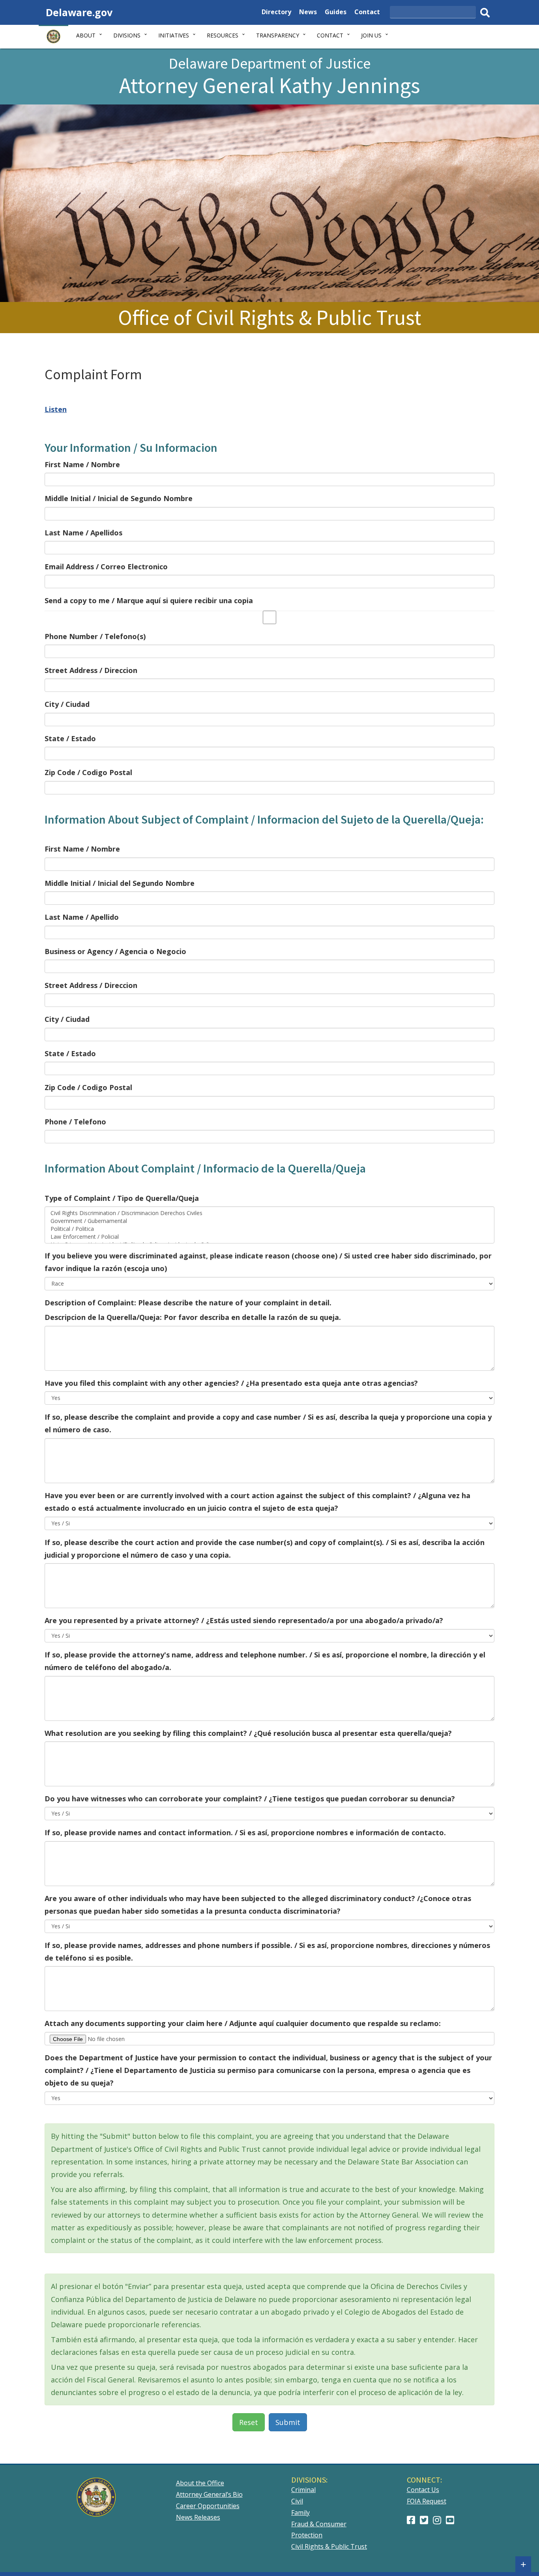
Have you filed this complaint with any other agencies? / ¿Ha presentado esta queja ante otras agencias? (231, 1383)
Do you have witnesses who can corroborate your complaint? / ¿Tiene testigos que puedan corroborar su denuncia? (250, 1799)
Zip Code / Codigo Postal (88, 772)
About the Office (200, 2483)
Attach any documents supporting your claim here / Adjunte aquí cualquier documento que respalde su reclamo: (243, 2023)
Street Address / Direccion (91, 670)
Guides (336, 13)
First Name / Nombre (82, 464)
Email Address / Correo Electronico (106, 567)
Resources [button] (223, 35)
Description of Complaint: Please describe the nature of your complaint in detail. (188, 1303)
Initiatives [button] (174, 35)
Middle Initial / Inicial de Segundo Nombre (119, 498)
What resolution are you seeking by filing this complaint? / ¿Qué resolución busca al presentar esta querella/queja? (248, 1733)
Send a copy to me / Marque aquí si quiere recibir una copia (149, 600)
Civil (297, 2501)
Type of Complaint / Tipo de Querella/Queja (122, 1198)
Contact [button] (330, 35)
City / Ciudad (67, 704)
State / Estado (70, 738)
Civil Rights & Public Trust (329, 2546)
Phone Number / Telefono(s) (95, 636)
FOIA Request (427, 2501)
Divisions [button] (127, 35)
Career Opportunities (208, 2506)
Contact (367, 13)
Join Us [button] (371, 35)
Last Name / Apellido (82, 917)
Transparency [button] (278, 35)
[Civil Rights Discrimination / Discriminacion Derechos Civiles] (269, 1213)
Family (300, 2513)
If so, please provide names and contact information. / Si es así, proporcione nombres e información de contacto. (245, 1832)
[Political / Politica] (269, 1229)
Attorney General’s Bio (209, 2494)
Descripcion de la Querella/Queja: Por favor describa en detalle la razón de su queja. (193, 1317)
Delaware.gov (79, 12)
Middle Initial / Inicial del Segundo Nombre (120, 883)
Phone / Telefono (75, 1122)
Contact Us (423, 2490)
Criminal (303, 2490)
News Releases (198, 2517)
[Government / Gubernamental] (269, 1221)
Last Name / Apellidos (83, 533)
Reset (249, 2422)
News (308, 13)
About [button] (86, 35)
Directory (276, 13)
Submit (288, 2422)
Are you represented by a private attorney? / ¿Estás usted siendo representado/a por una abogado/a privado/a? (244, 1620)
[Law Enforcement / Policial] (269, 1237)
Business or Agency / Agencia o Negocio (115, 951)
